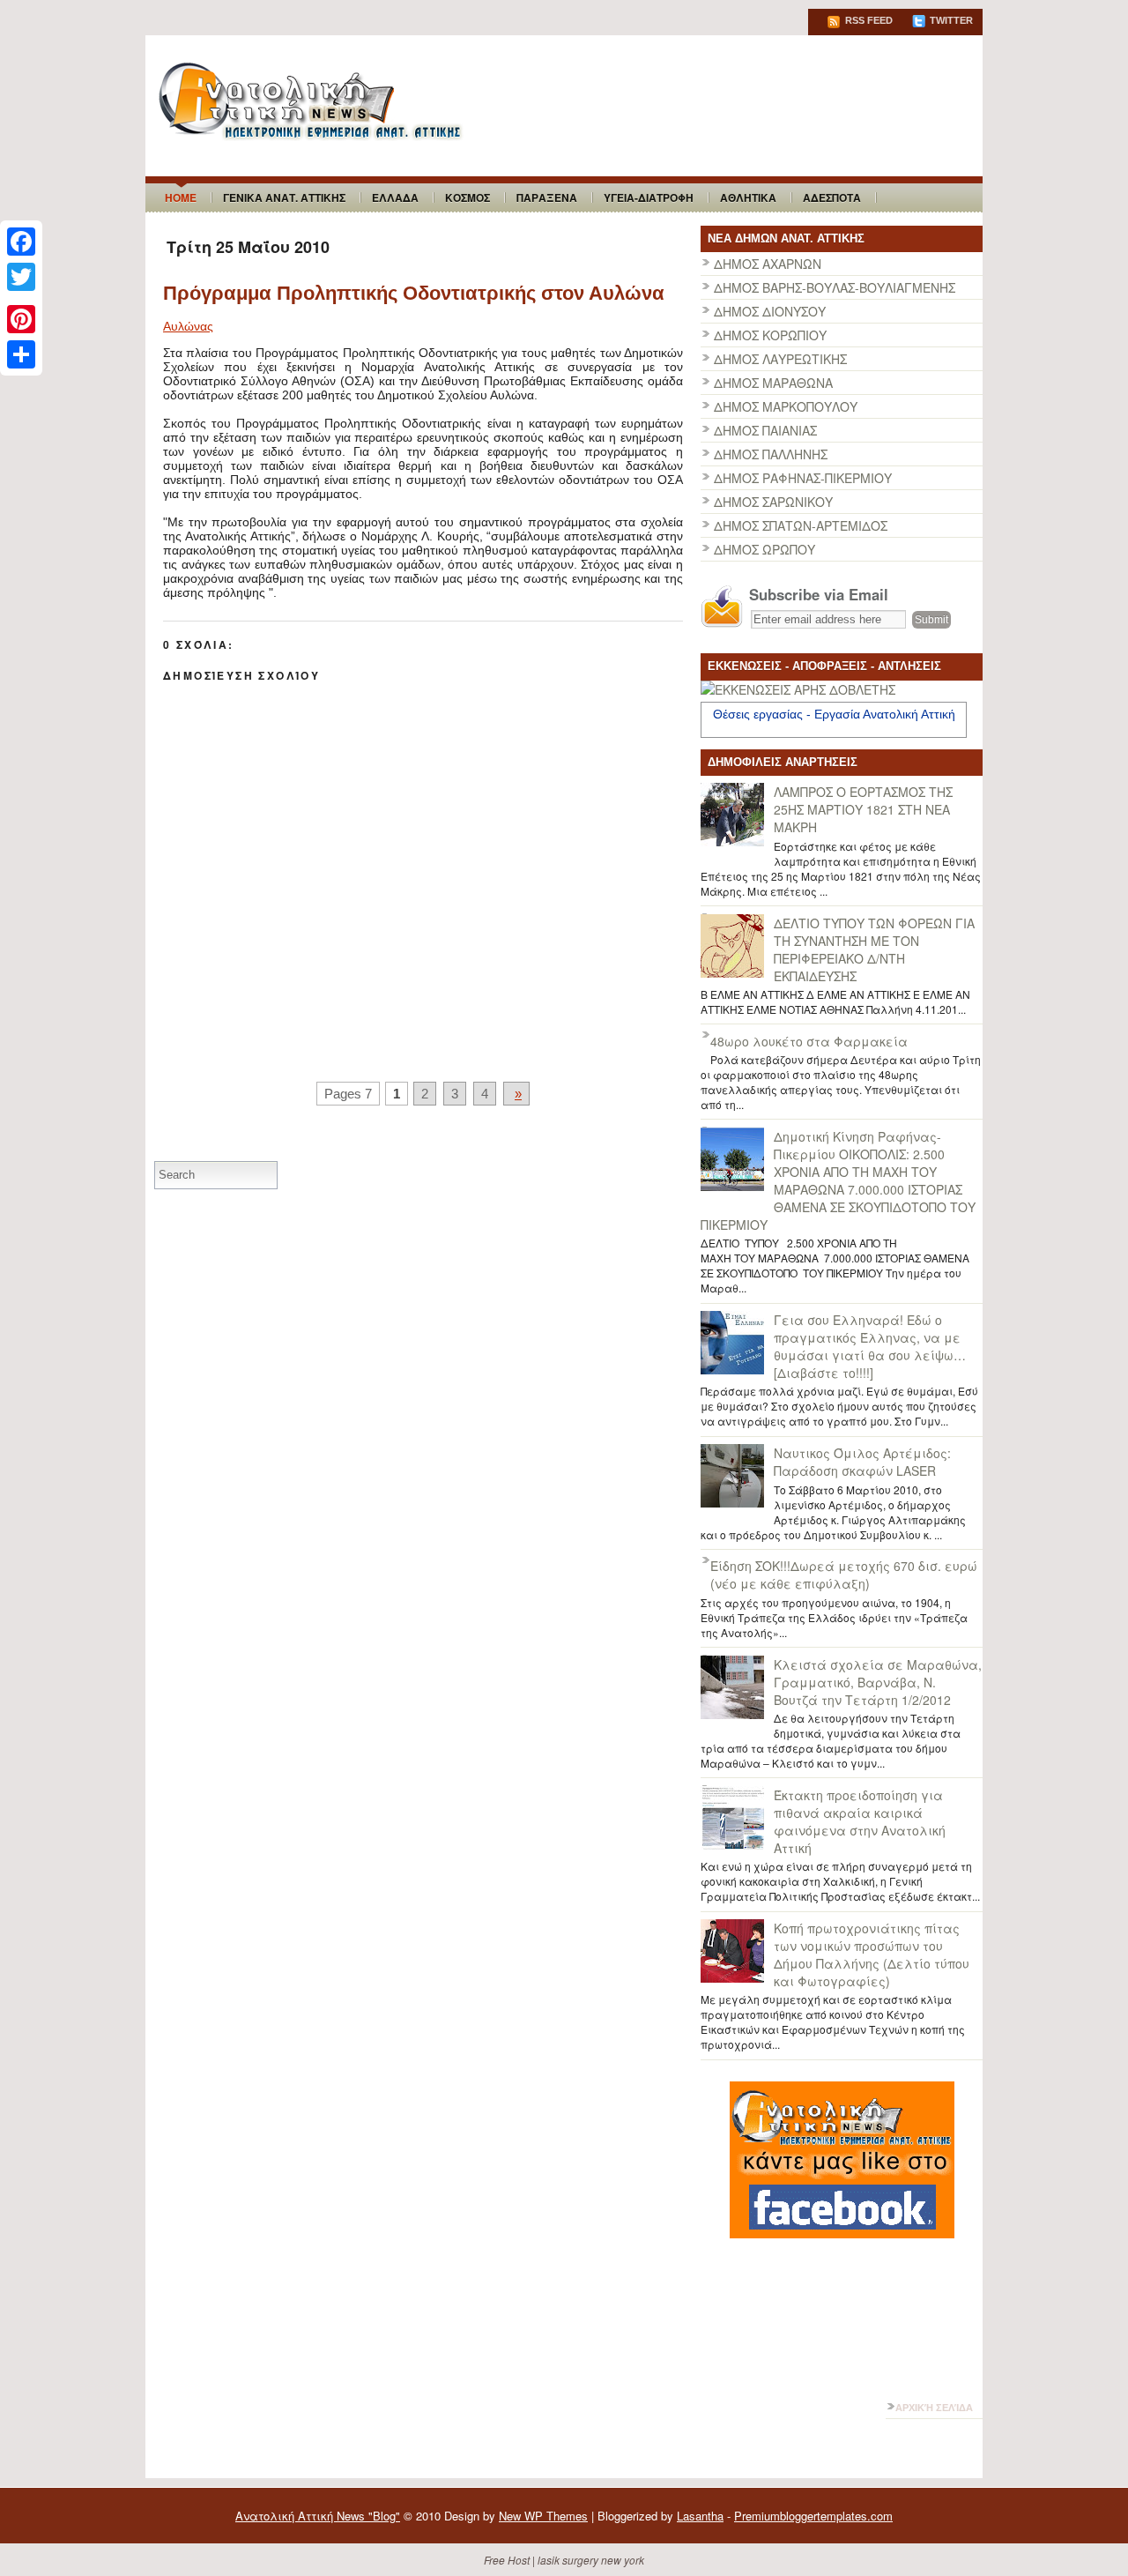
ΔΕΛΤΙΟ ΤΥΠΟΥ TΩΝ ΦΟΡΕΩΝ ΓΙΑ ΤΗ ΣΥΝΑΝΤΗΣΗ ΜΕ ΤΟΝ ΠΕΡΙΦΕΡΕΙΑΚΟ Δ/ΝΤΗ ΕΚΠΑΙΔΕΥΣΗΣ (874, 949)
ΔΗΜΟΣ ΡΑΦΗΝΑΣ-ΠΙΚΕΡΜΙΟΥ (803, 478)
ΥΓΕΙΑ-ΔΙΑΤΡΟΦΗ (649, 197)
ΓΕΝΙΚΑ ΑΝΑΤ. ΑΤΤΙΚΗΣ (284, 197)
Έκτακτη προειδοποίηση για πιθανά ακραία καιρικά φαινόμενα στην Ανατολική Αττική (860, 1821)
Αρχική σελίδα (934, 2408)
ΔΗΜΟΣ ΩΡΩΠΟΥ (764, 549)
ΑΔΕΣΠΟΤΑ (832, 197)
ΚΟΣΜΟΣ (468, 197)
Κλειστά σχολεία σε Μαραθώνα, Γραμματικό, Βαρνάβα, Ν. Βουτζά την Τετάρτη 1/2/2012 (878, 1682)
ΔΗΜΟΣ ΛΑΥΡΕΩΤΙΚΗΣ (780, 359)
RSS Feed (868, 20)
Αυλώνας (188, 326)
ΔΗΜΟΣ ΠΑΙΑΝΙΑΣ (765, 430)
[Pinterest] (21, 319)
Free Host (507, 2560)
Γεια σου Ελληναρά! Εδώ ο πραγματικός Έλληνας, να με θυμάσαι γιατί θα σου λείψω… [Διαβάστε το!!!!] (870, 1346)
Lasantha (700, 2516)
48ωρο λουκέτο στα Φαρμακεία (809, 1041)
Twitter (950, 20)
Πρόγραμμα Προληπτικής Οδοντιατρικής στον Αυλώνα (414, 293)
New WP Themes (543, 2516)
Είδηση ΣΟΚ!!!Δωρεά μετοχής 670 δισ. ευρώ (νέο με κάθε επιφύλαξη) (844, 1575)
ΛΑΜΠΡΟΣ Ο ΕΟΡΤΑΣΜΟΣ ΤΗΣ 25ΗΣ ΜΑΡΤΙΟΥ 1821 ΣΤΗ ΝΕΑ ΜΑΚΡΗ (863, 809)
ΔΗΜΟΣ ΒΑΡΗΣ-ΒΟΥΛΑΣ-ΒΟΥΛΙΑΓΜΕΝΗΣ (835, 287)
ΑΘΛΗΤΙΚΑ (748, 197)
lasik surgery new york (591, 2560)
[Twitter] (21, 277)
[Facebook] (21, 242)
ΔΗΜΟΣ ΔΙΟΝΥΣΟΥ (770, 311)
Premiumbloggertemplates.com (813, 2516)
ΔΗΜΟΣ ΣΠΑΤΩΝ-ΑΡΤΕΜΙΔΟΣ (801, 525)
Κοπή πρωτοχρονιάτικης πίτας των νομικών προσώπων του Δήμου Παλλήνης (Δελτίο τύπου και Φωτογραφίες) (872, 1954)
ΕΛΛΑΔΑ (395, 197)
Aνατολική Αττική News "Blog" (318, 2516)
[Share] (21, 354)
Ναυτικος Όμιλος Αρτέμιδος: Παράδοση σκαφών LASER (862, 1462)
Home (181, 197)
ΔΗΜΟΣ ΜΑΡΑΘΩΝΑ (773, 383)
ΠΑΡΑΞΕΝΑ (547, 197)
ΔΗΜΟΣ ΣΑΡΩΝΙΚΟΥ (773, 502)
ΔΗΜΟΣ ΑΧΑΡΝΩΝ (768, 264)
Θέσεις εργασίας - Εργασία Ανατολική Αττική (834, 714)
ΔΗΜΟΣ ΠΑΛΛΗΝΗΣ (771, 454)
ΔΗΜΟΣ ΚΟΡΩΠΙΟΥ (770, 335)
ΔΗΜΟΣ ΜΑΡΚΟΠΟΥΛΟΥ (786, 406)
